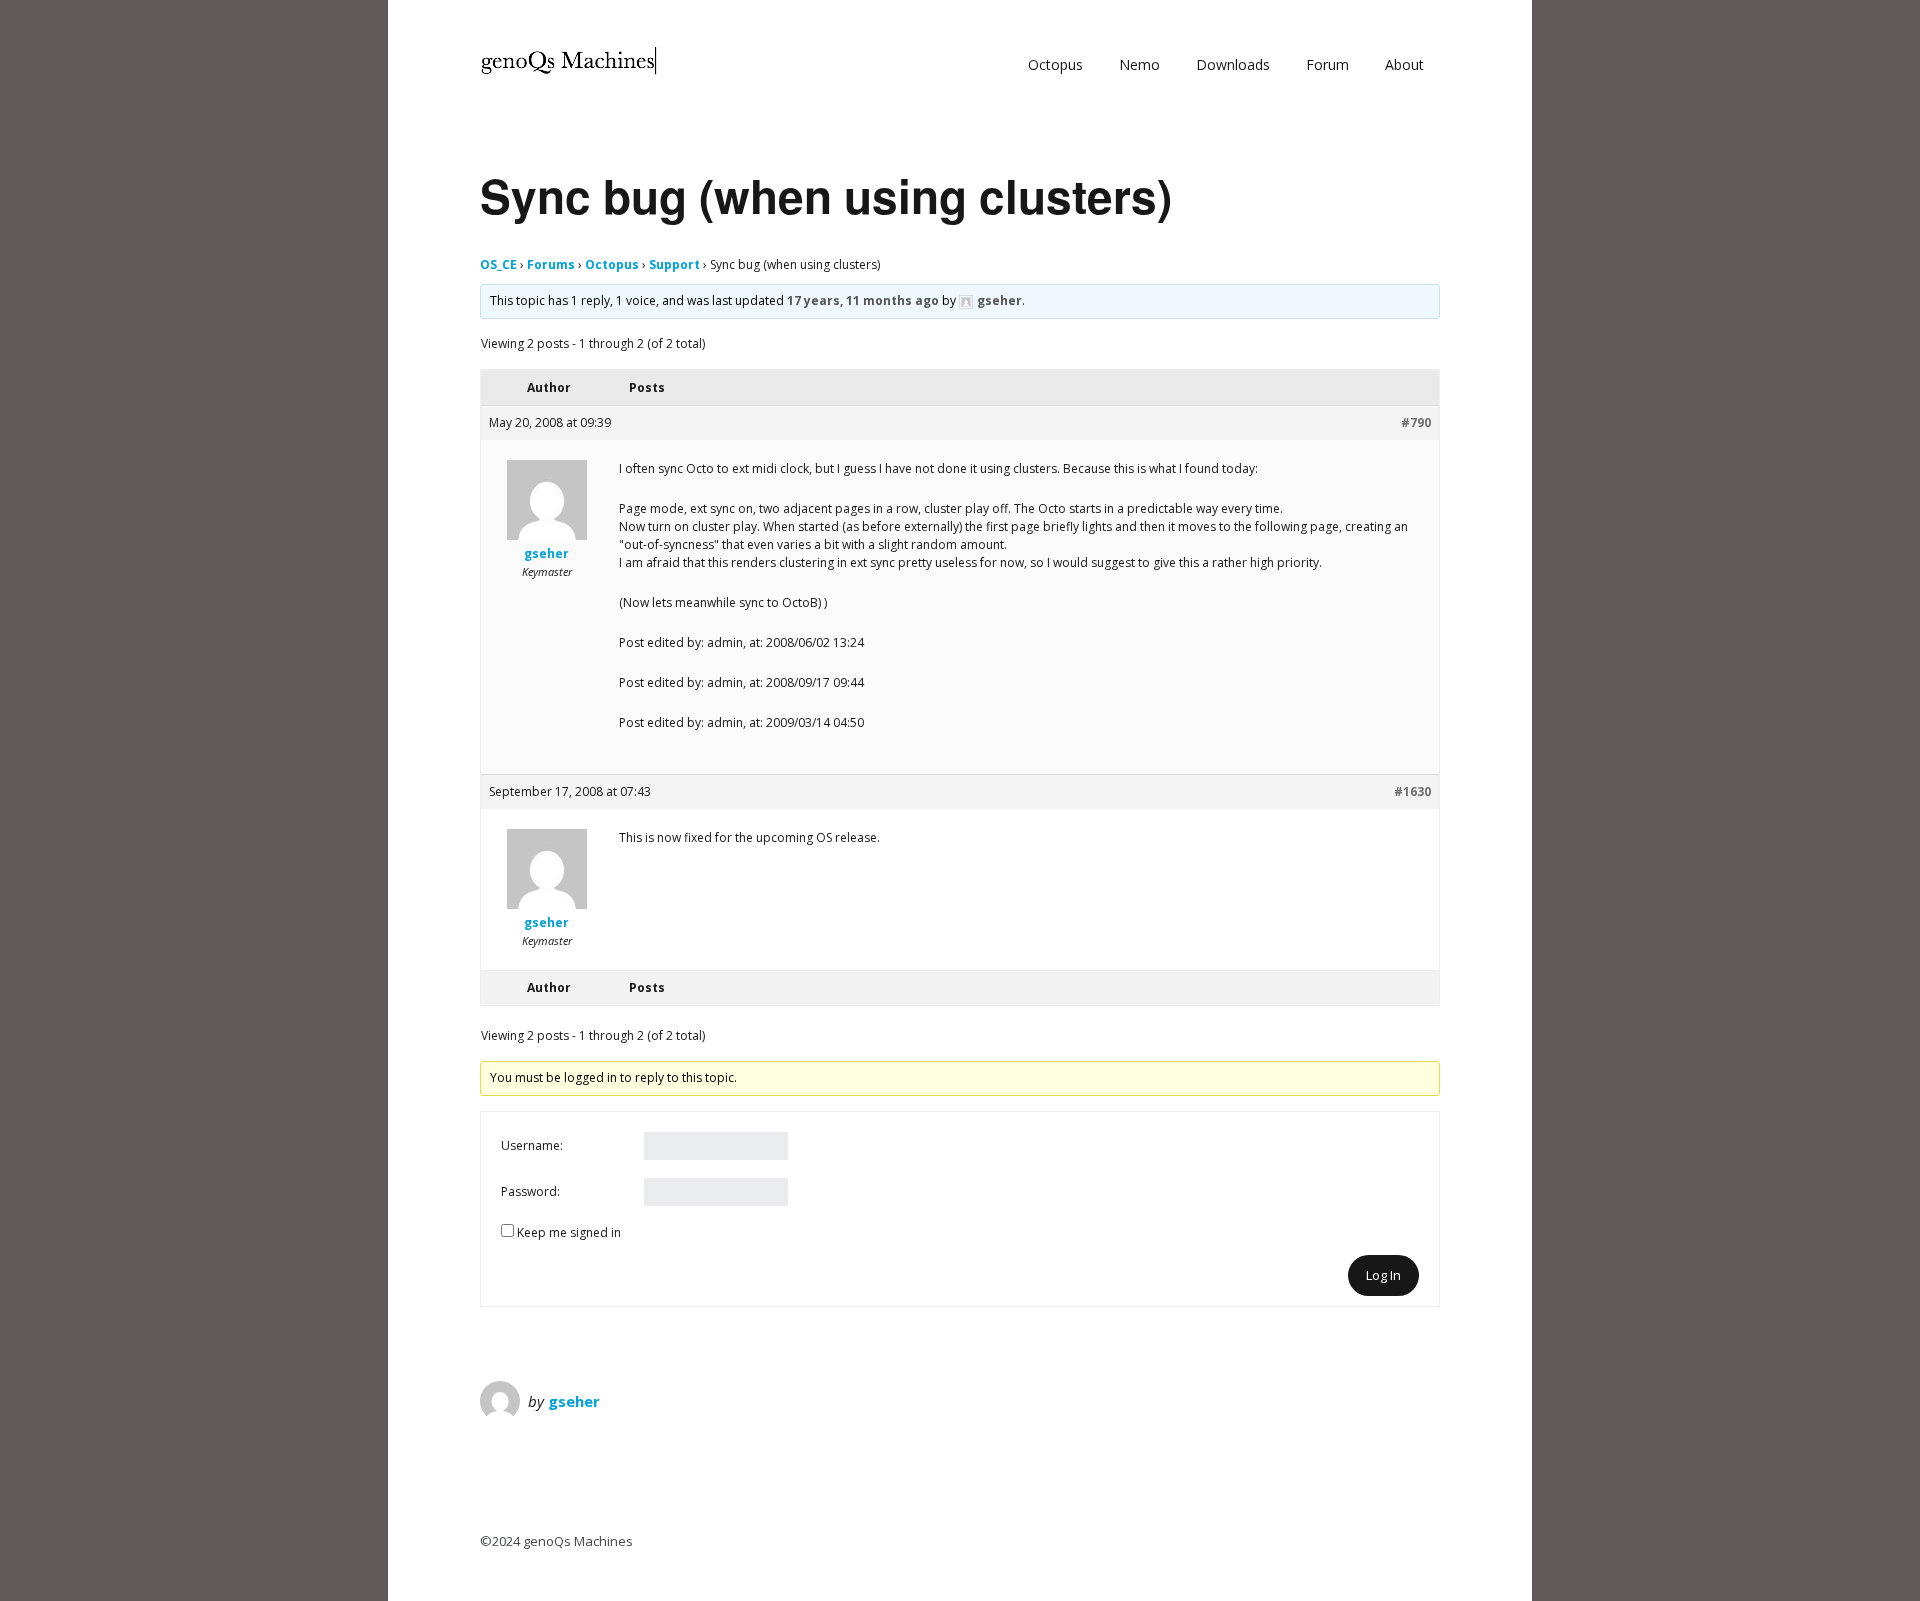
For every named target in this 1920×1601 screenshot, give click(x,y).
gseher (574, 1401)
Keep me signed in (569, 1232)
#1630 (1412, 791)
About (1404, 64)
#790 (1416, 422)
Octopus (1055, 64)
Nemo (1139, 64)
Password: (530, 1191)
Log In (1383, 1275)
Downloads (1233, 64)
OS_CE (498, 264)
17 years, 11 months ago (863, 300)
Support (674, 264)
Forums (551, 264)
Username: (532, 1145)
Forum (1327, 64)
